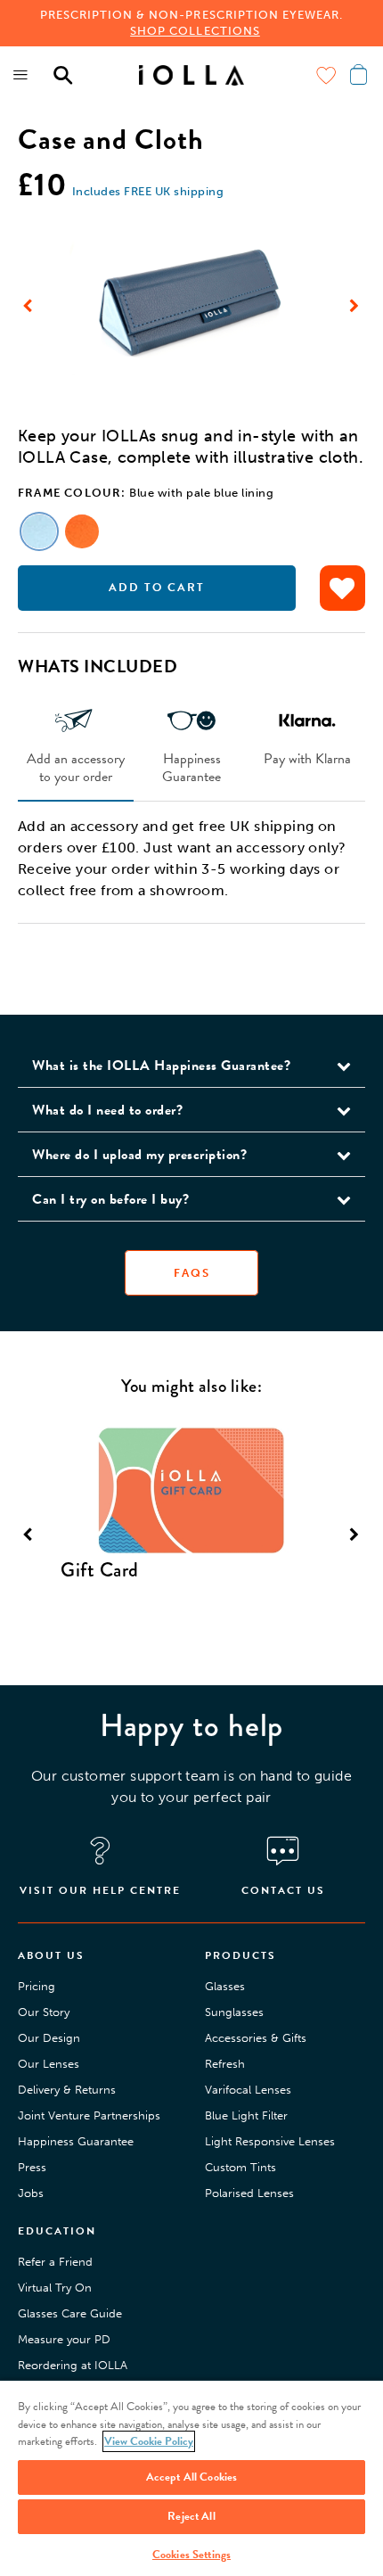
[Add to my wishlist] (342, 588)
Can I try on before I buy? (110, 1199)
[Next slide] (354, 306)
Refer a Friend (55, 2262)
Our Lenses (49, 2064)
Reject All (191, 2516)
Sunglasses (234, 2012)
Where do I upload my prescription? (139, 1155)
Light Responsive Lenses (270, 2141)
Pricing (37, 1986)
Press (32, 2167)
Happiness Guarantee (191, 767)
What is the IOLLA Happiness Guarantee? (161, 1066)
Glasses (225, 1986)
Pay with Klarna (307, 758)
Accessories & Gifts (256, 2038)
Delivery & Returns (67, 2090)
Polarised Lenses (249, 2193)
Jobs (31, 2193)
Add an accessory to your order (76, 767)
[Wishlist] (326, 75)
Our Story (44, 2012)
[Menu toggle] (21, 75)
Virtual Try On (55, 2288)
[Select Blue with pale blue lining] (39, 531)
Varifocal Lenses (248, 2090)
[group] (191, 305)
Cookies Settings (191, 2555)
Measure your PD (64, 2339)
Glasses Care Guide (70, 2313)
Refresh (225, 2064)
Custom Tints (240, 2167)
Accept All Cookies (191, 2477)
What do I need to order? (107, 1110)
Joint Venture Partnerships (89, 2115)
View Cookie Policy (149, 2441)
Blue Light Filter (246, 2115)
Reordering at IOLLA (73, 2365)
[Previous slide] (29, 306)
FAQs (192, 1273)
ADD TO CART (157, 588)
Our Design (49, 2038)
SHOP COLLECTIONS (195, 31)
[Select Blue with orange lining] (82, 531)
